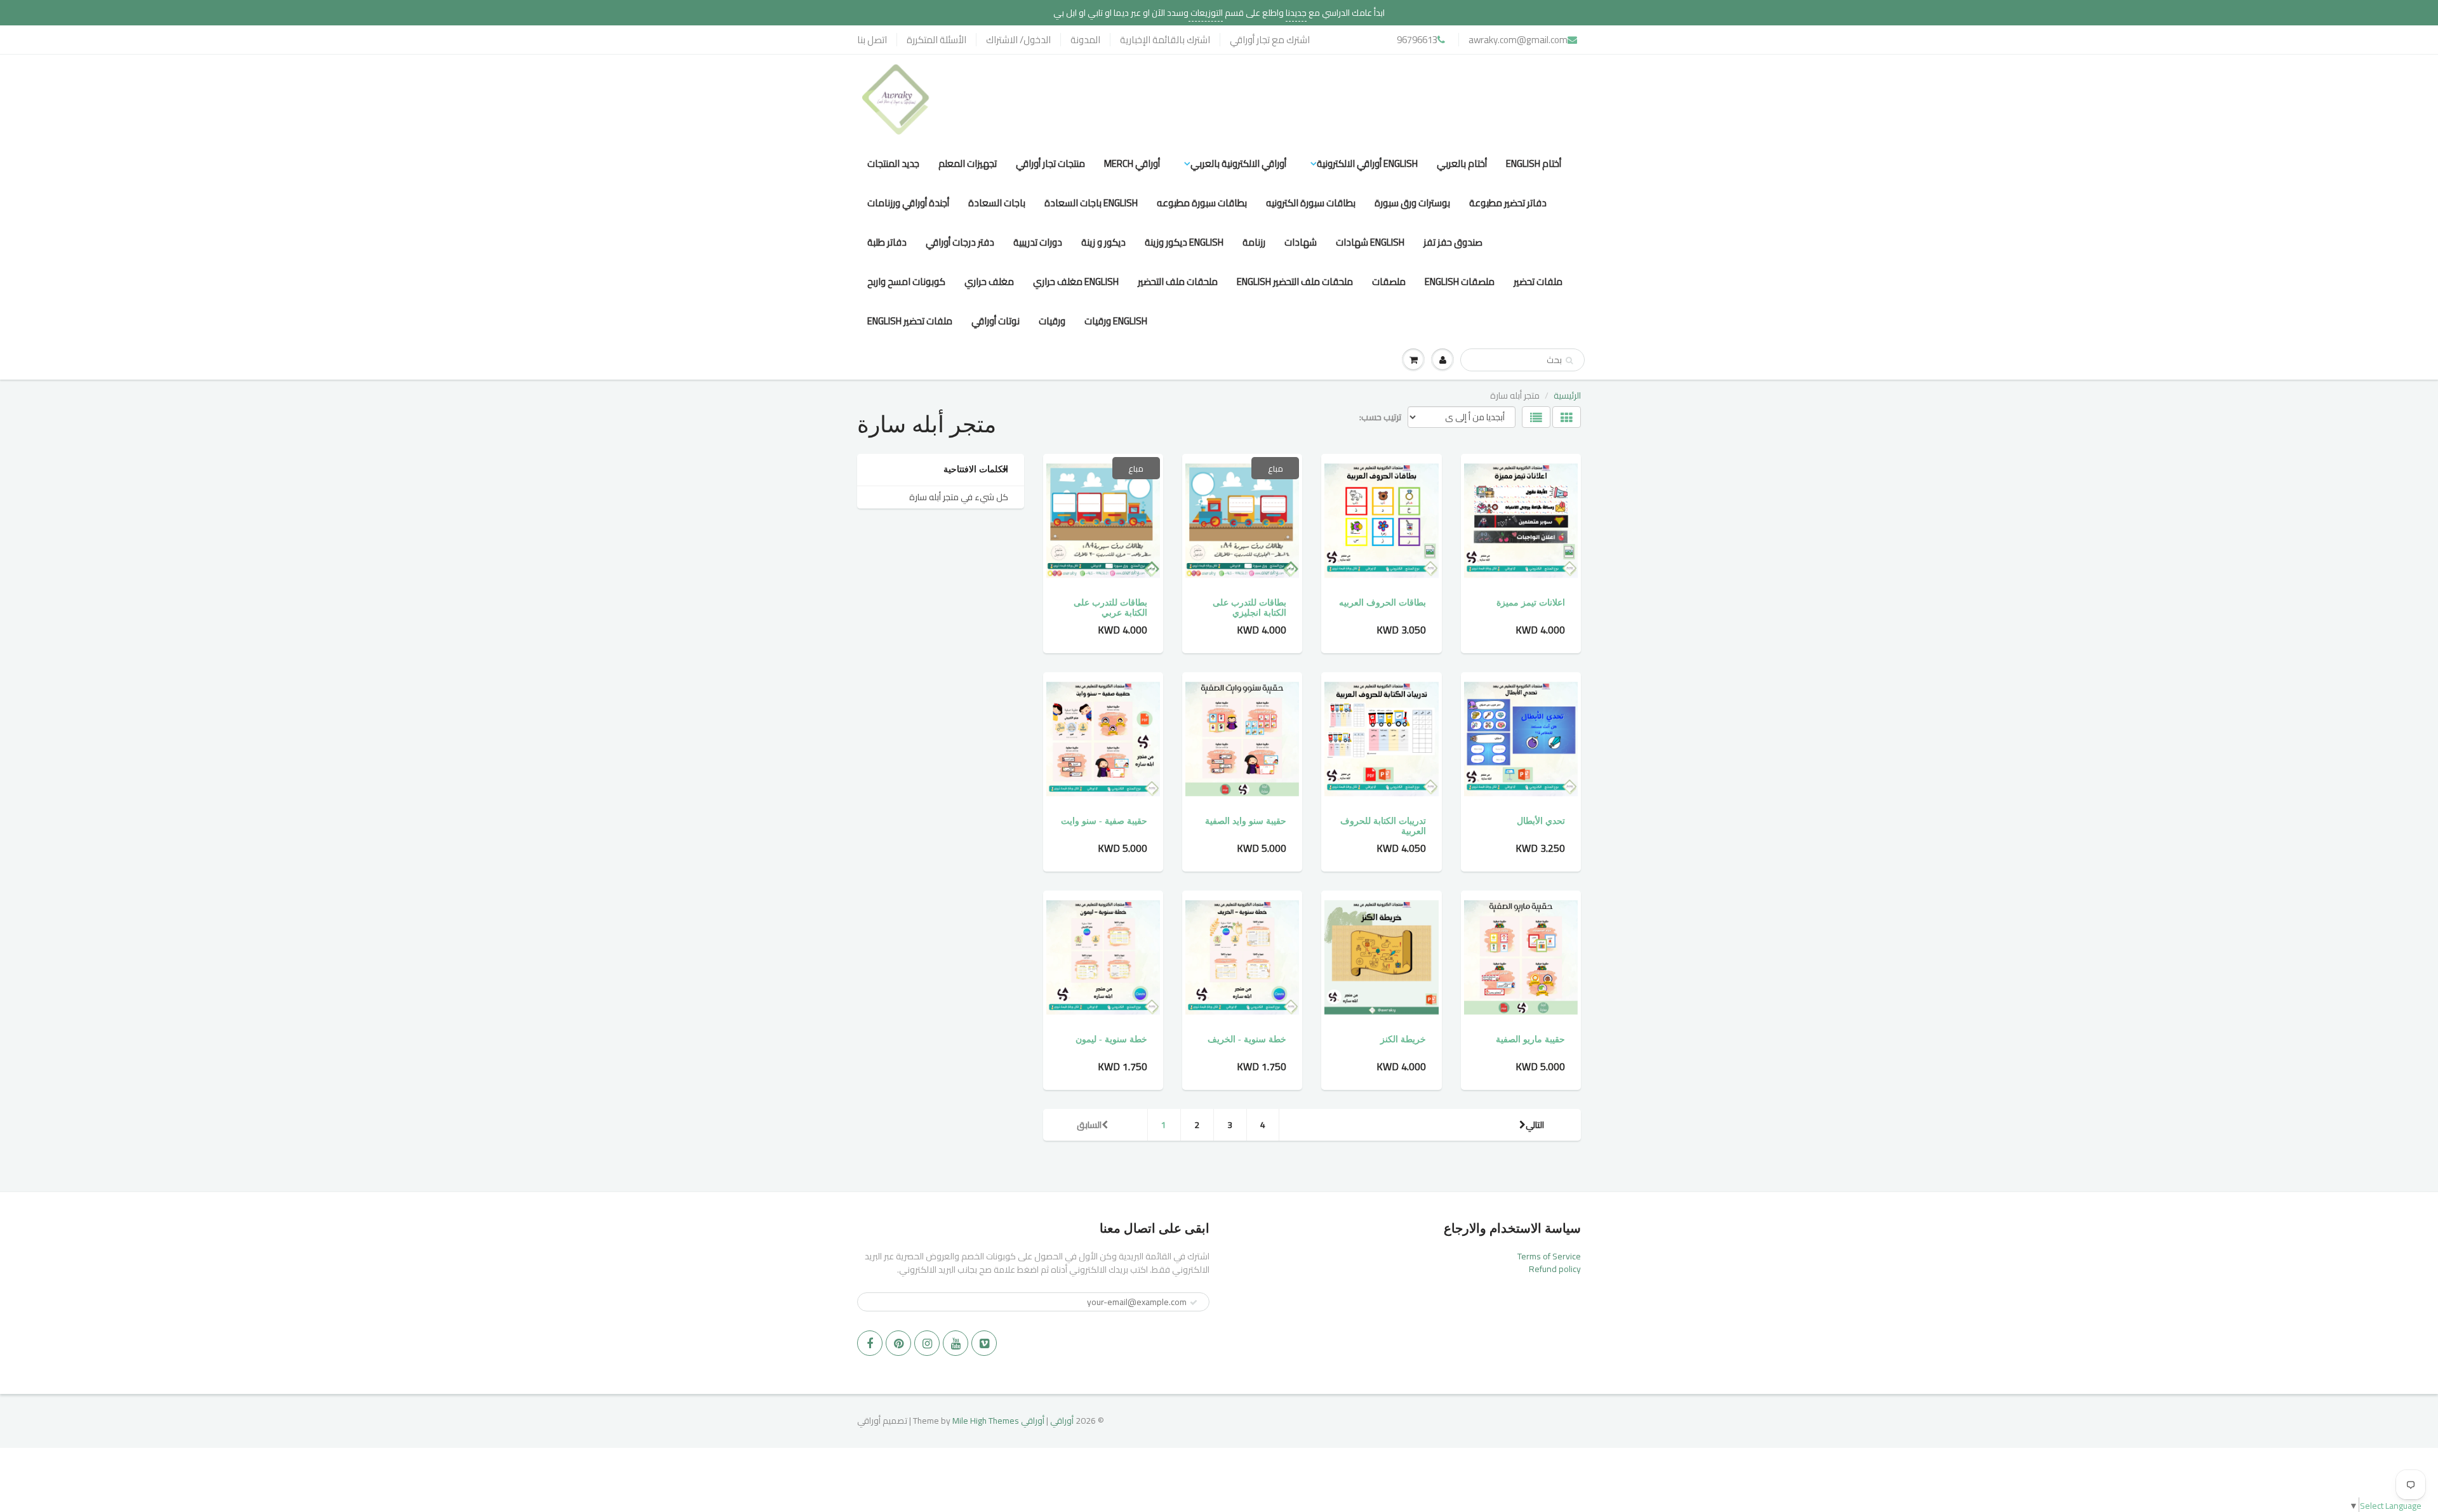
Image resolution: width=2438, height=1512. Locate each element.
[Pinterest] (898, 1343)
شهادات (1301, 242)
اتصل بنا (872, 40)
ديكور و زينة (1103, 242)
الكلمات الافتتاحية (976, 469)
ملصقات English (1460, 282)
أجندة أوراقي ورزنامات (908, 203)
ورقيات (1052, 321)
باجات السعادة (997, 203)
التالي (1535, 1125)
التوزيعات (1206, 13)
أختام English (1534, 163)
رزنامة (1254, 242)
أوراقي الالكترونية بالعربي (1238, 163)
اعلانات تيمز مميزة (1531, 603)
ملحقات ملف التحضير (1178, 282)
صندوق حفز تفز (1453, 242)
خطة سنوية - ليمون (1111, 1039)
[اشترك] (1194, 1303)
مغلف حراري (989, 282)
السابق (1089, 1125)
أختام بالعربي (1462, 163)
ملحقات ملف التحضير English (1295, 282)
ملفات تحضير (1538, 282)
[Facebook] (870, 1343)
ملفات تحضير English (910, 321)
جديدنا (1296, 13)
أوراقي (1062, 1421)
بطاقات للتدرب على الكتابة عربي (1110, 608)
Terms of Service (1549, 1256)
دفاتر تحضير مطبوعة (1508, 203)
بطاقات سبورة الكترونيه (1311, 203)
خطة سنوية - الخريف (1247, 1039)
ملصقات (1389, 282)
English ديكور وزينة (1184, 242)
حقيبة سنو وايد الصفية (1246, 821)
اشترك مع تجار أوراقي (1270, 40)
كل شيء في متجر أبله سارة (959, 497)
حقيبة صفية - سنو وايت (1104, 821)
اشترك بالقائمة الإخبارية (1165, 40)
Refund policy (1555, 1269)
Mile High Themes (986, 1421)
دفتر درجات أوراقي (960, 242)
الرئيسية (1567, 395)
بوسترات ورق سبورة (1412, 203)
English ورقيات (1116, 321)
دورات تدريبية (1038, 242)
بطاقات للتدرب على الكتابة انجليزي (1249, 608)
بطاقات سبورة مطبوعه (1202, 203)
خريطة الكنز (1403, 1039)
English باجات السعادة (1091, 203)
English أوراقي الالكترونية (1367, 163)
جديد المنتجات (893, 163)
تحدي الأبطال (1541, 821)
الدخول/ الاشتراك (1018, 40)
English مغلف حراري (1076, 282)
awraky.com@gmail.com (1518, 40)
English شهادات (1370, 242)
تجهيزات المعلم (968, 163)
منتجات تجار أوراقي (1050, 163)
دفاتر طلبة (887, 242)
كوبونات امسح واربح (906, 282)
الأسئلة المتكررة (936, 40)
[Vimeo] (984, 1343)
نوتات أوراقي (996, 321)
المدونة (1085, 40)
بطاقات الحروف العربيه (1382, 603)
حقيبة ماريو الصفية (1530, 1039)
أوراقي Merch (1132, 163)
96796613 (1417, 40)
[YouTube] (956, 1343)
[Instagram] (927, 1343)
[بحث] (1569, 361)
